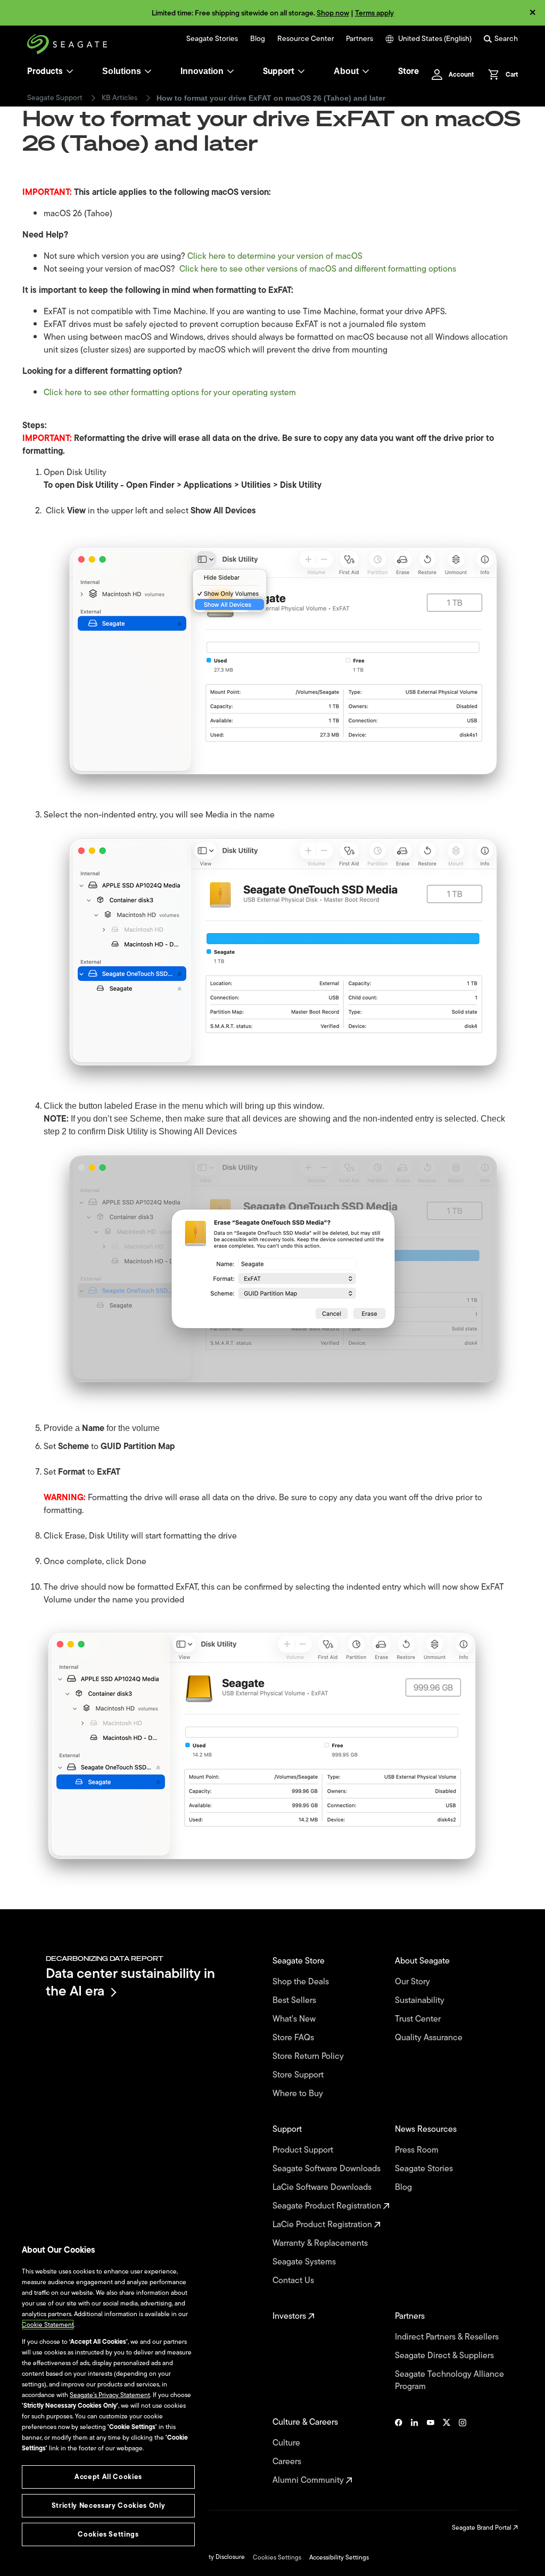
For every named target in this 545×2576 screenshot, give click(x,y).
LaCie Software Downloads (323, 2187)
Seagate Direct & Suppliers (445, 2356)
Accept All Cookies (108, 2477)
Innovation (202, 71)
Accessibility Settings (339, 2557)
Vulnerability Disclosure (212, 2557)
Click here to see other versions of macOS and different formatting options (318, 269)
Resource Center (306, 39)
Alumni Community (309, 2480)
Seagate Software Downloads (328, 2169)
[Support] (301, 71)
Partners (360, 39)
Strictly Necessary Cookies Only (108, 2505)
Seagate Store (300, 1961)
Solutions (122, 71)
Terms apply (374, 13)
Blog (258, 39)
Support (279, 71)
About (346, 71)
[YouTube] (431, 2451)
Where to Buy (299, 2094)
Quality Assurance (430, 2038)
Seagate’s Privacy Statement (110, 2395)
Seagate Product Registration (328, 2206)
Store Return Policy (309, 2056)
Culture (287, 2443)
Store (408, 71)
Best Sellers (295, 2001)
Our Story (414, 1982)
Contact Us (294, 2281)
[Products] (70, 71)
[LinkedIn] (415, 2451)
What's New (295, 2019)
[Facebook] (399, 2451)
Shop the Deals (303, 1982)
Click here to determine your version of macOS (275, 256)
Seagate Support (55, 98)
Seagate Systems (305, 2262)
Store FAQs (294, 2038)
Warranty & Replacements (321, 2243)
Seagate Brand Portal (482, 2528)
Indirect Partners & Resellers (448, 2337)
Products (45, 71)
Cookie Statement (48, 2325)
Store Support (299, 2075)
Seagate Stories (212, 39)
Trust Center (419, 2019)
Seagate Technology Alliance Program (449, 2381)
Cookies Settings (277, 2557)
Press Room (418, 2150)
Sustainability (421, 2001)
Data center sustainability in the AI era (130, 1982)
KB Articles (119, 98)
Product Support (304, 2150)
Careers (288, 2462)
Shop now (333, 13)
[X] (447, 2451)
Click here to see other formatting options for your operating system (170, 392)
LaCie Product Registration (323, 2225)
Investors (290, 2316)
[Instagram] (463, 2451)
